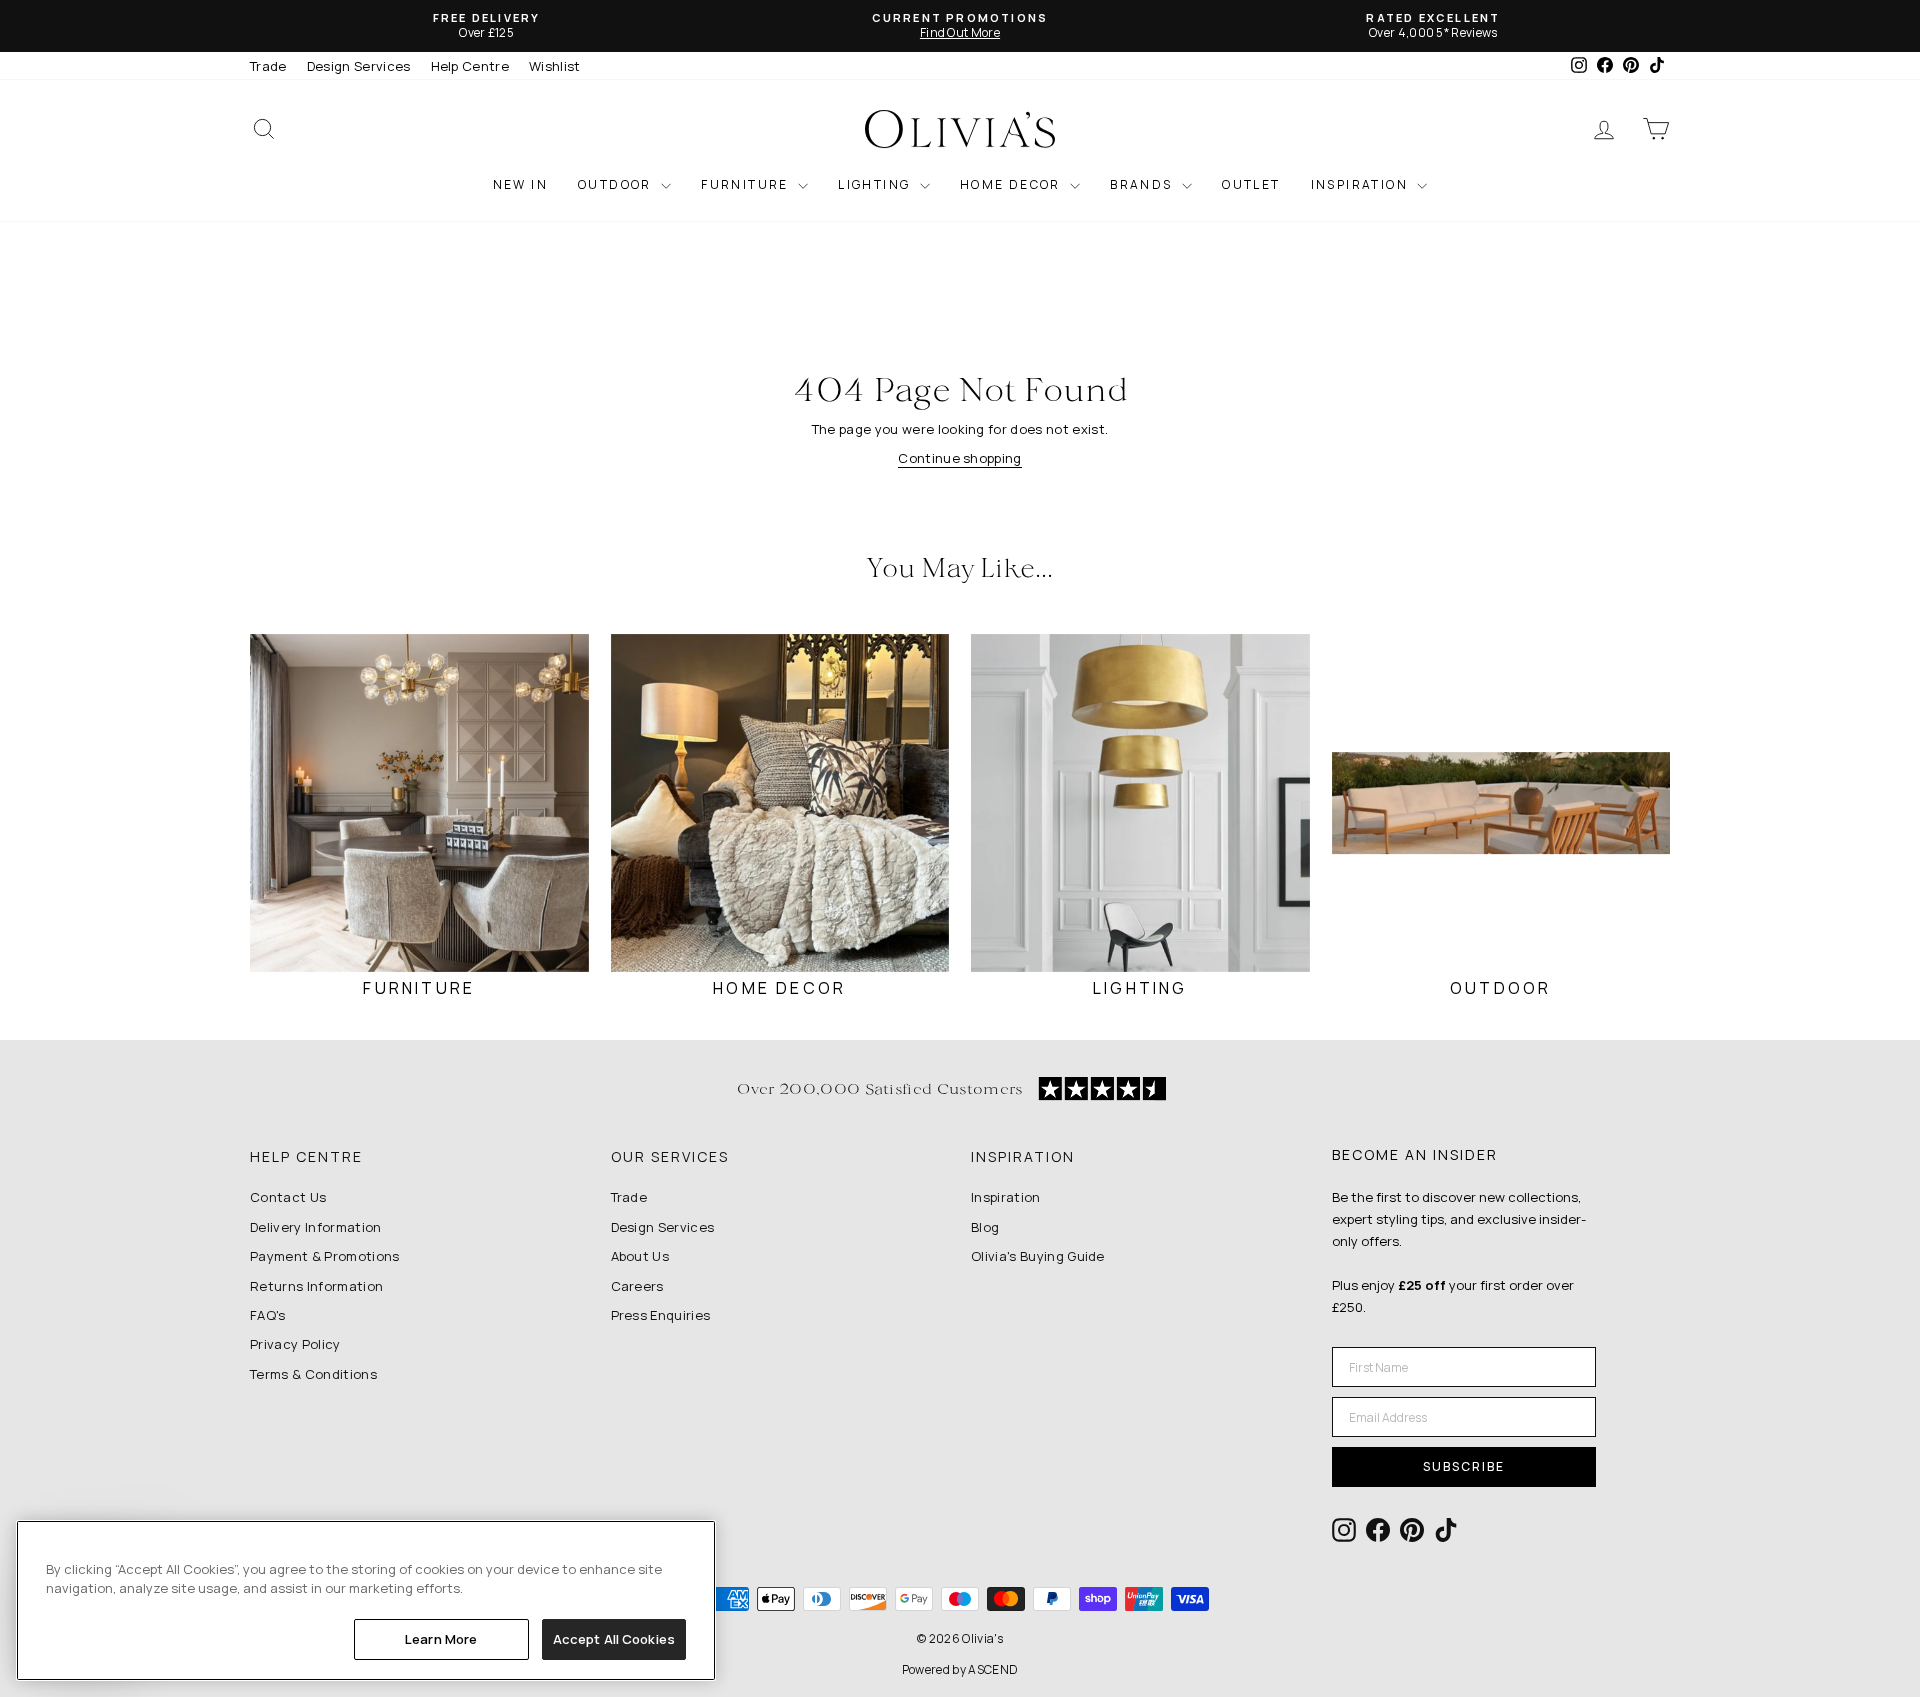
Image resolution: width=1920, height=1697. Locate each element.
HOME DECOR (1012, 184)
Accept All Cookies (614, 1639)
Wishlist (555, 66)
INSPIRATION (1362, 184)
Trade (268, 66)
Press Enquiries (661, 1315)
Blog (985, 1227)
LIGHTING (876, 184)
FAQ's (268, 1315)
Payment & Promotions (325, 1256)
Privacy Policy (295, 1344)
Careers (637, 1286)
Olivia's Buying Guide (1038, 1256)
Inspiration (1006, 1197)
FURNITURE (747, 184)
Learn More (441, 1639)
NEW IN (520, 184)
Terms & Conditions (313, 1374)
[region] (366, 1600)
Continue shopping (960, 458)
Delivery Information (316, 1227)
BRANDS (1143, 184)
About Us (640, 1256)
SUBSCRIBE (1464, 1466)
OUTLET (1251, 184)
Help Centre (470, 66)
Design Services (359, 66)
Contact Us (288, 1197)
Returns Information (316, 1286)
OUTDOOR (617, 184)
